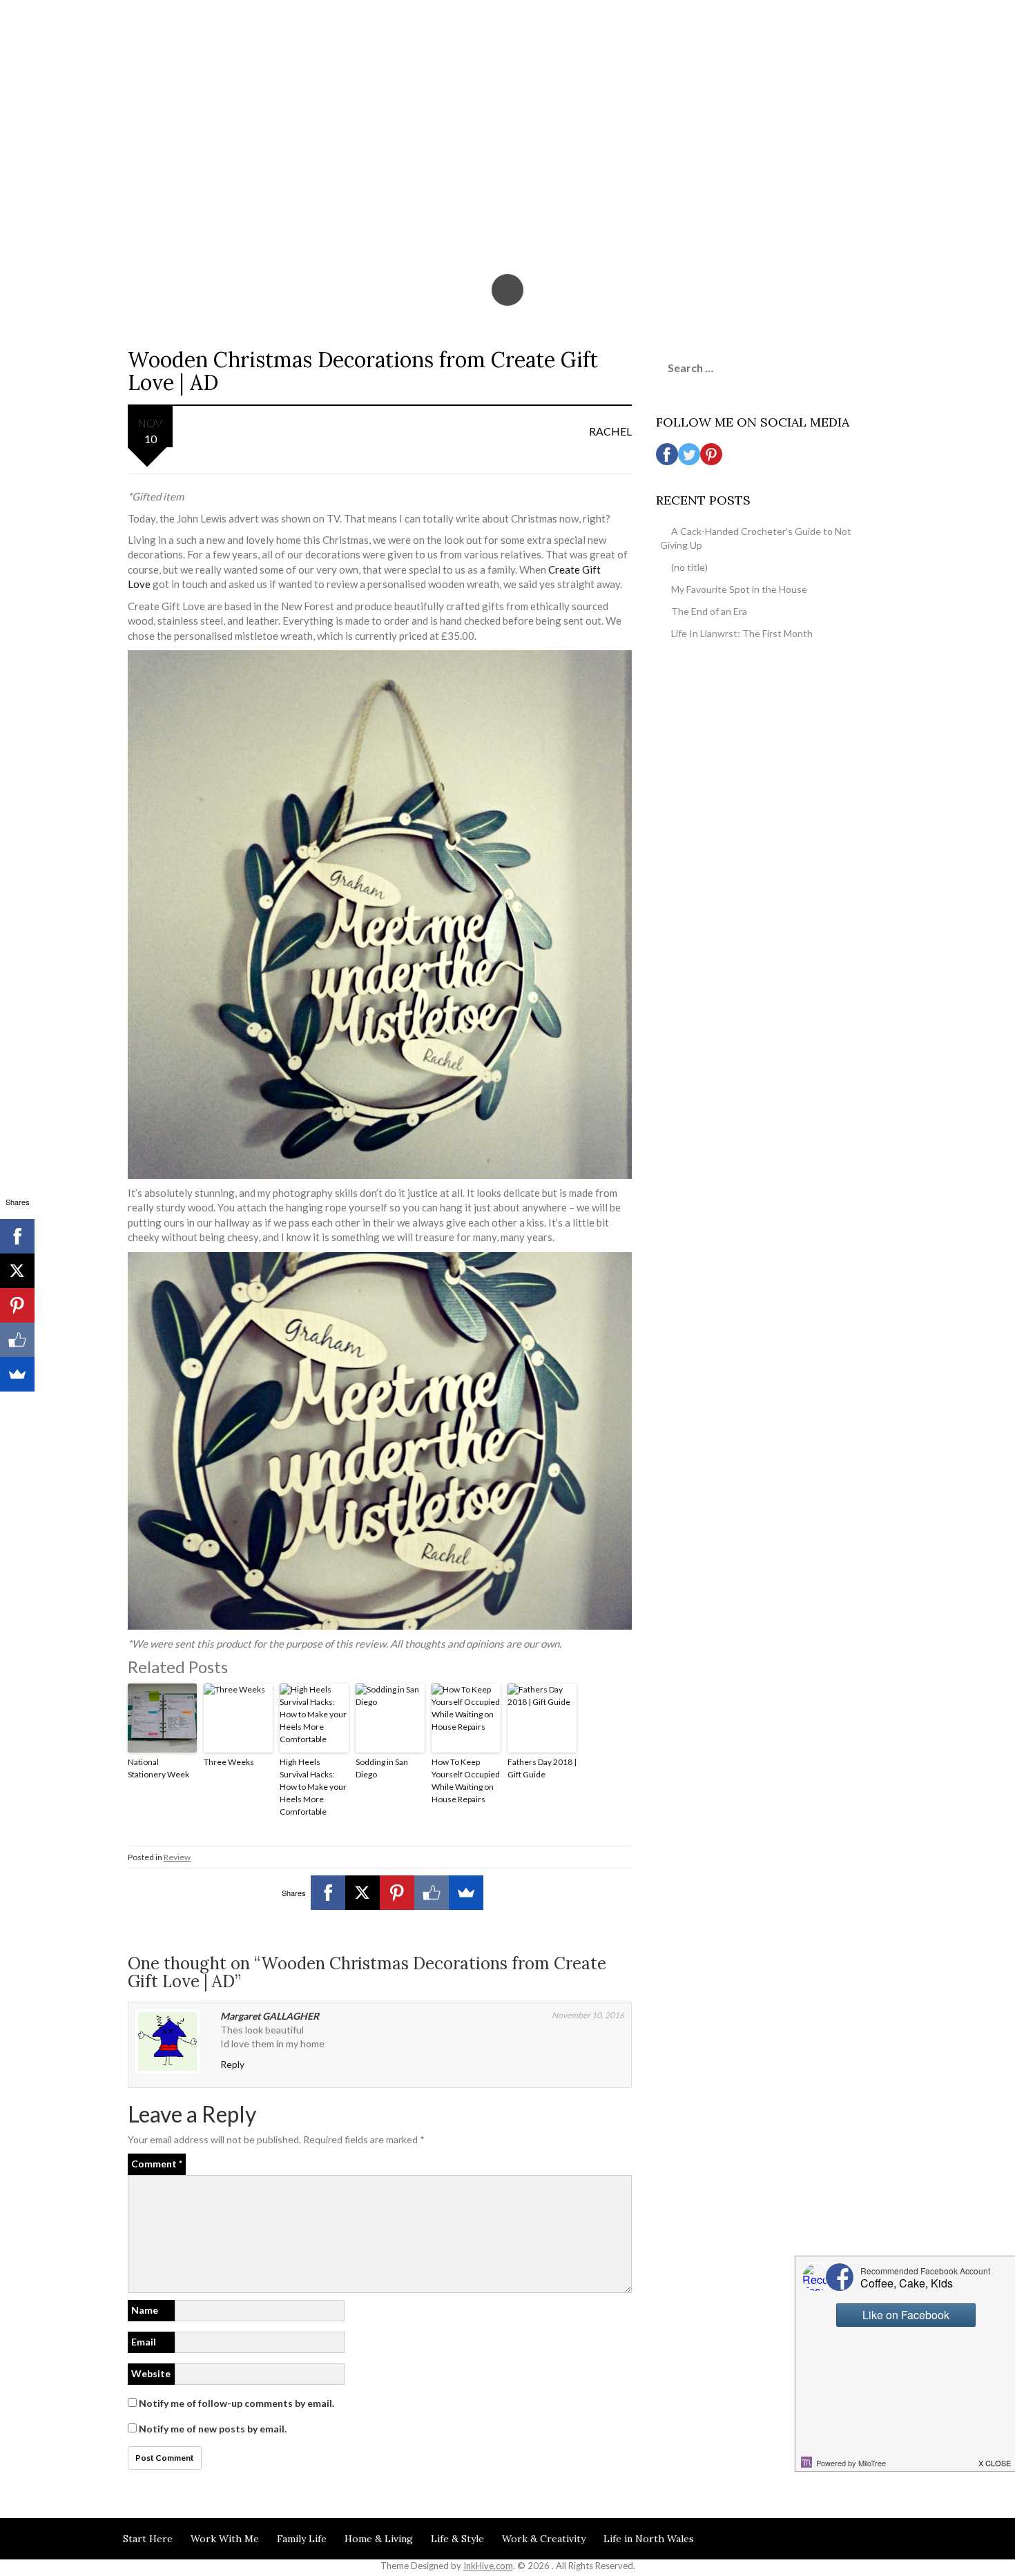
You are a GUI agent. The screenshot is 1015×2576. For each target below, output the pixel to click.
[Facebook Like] (432, 1893)
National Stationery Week (158, 1768)
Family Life (302, 2539)
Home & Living (379, 2539)
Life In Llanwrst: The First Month (742, 633)
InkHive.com (488, 2566)
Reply (232, 2064)
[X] (362, 1893)
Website (151, 2373)
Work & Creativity (544, 2539)
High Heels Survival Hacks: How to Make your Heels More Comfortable (313, 1787)
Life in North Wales (649, 2539)
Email (144, 2342)
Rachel (610, 431)
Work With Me (225, 2539)
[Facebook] (328, 1893)
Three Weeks (229, 1762)
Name (145, 2310)
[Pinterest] (397, 1893)
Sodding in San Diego (382, 1768)
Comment (157, 2164)
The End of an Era (709, 611)
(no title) (689, 567)
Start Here (148, 2539)
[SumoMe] (466, 1893)
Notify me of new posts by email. (213, 2429)
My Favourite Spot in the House (739, 589)
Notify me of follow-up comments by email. (236, 2403)
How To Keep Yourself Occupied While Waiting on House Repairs (466, 1780)
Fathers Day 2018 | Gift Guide (542, 1768)
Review (177, 1857)
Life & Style (457, 2539)
